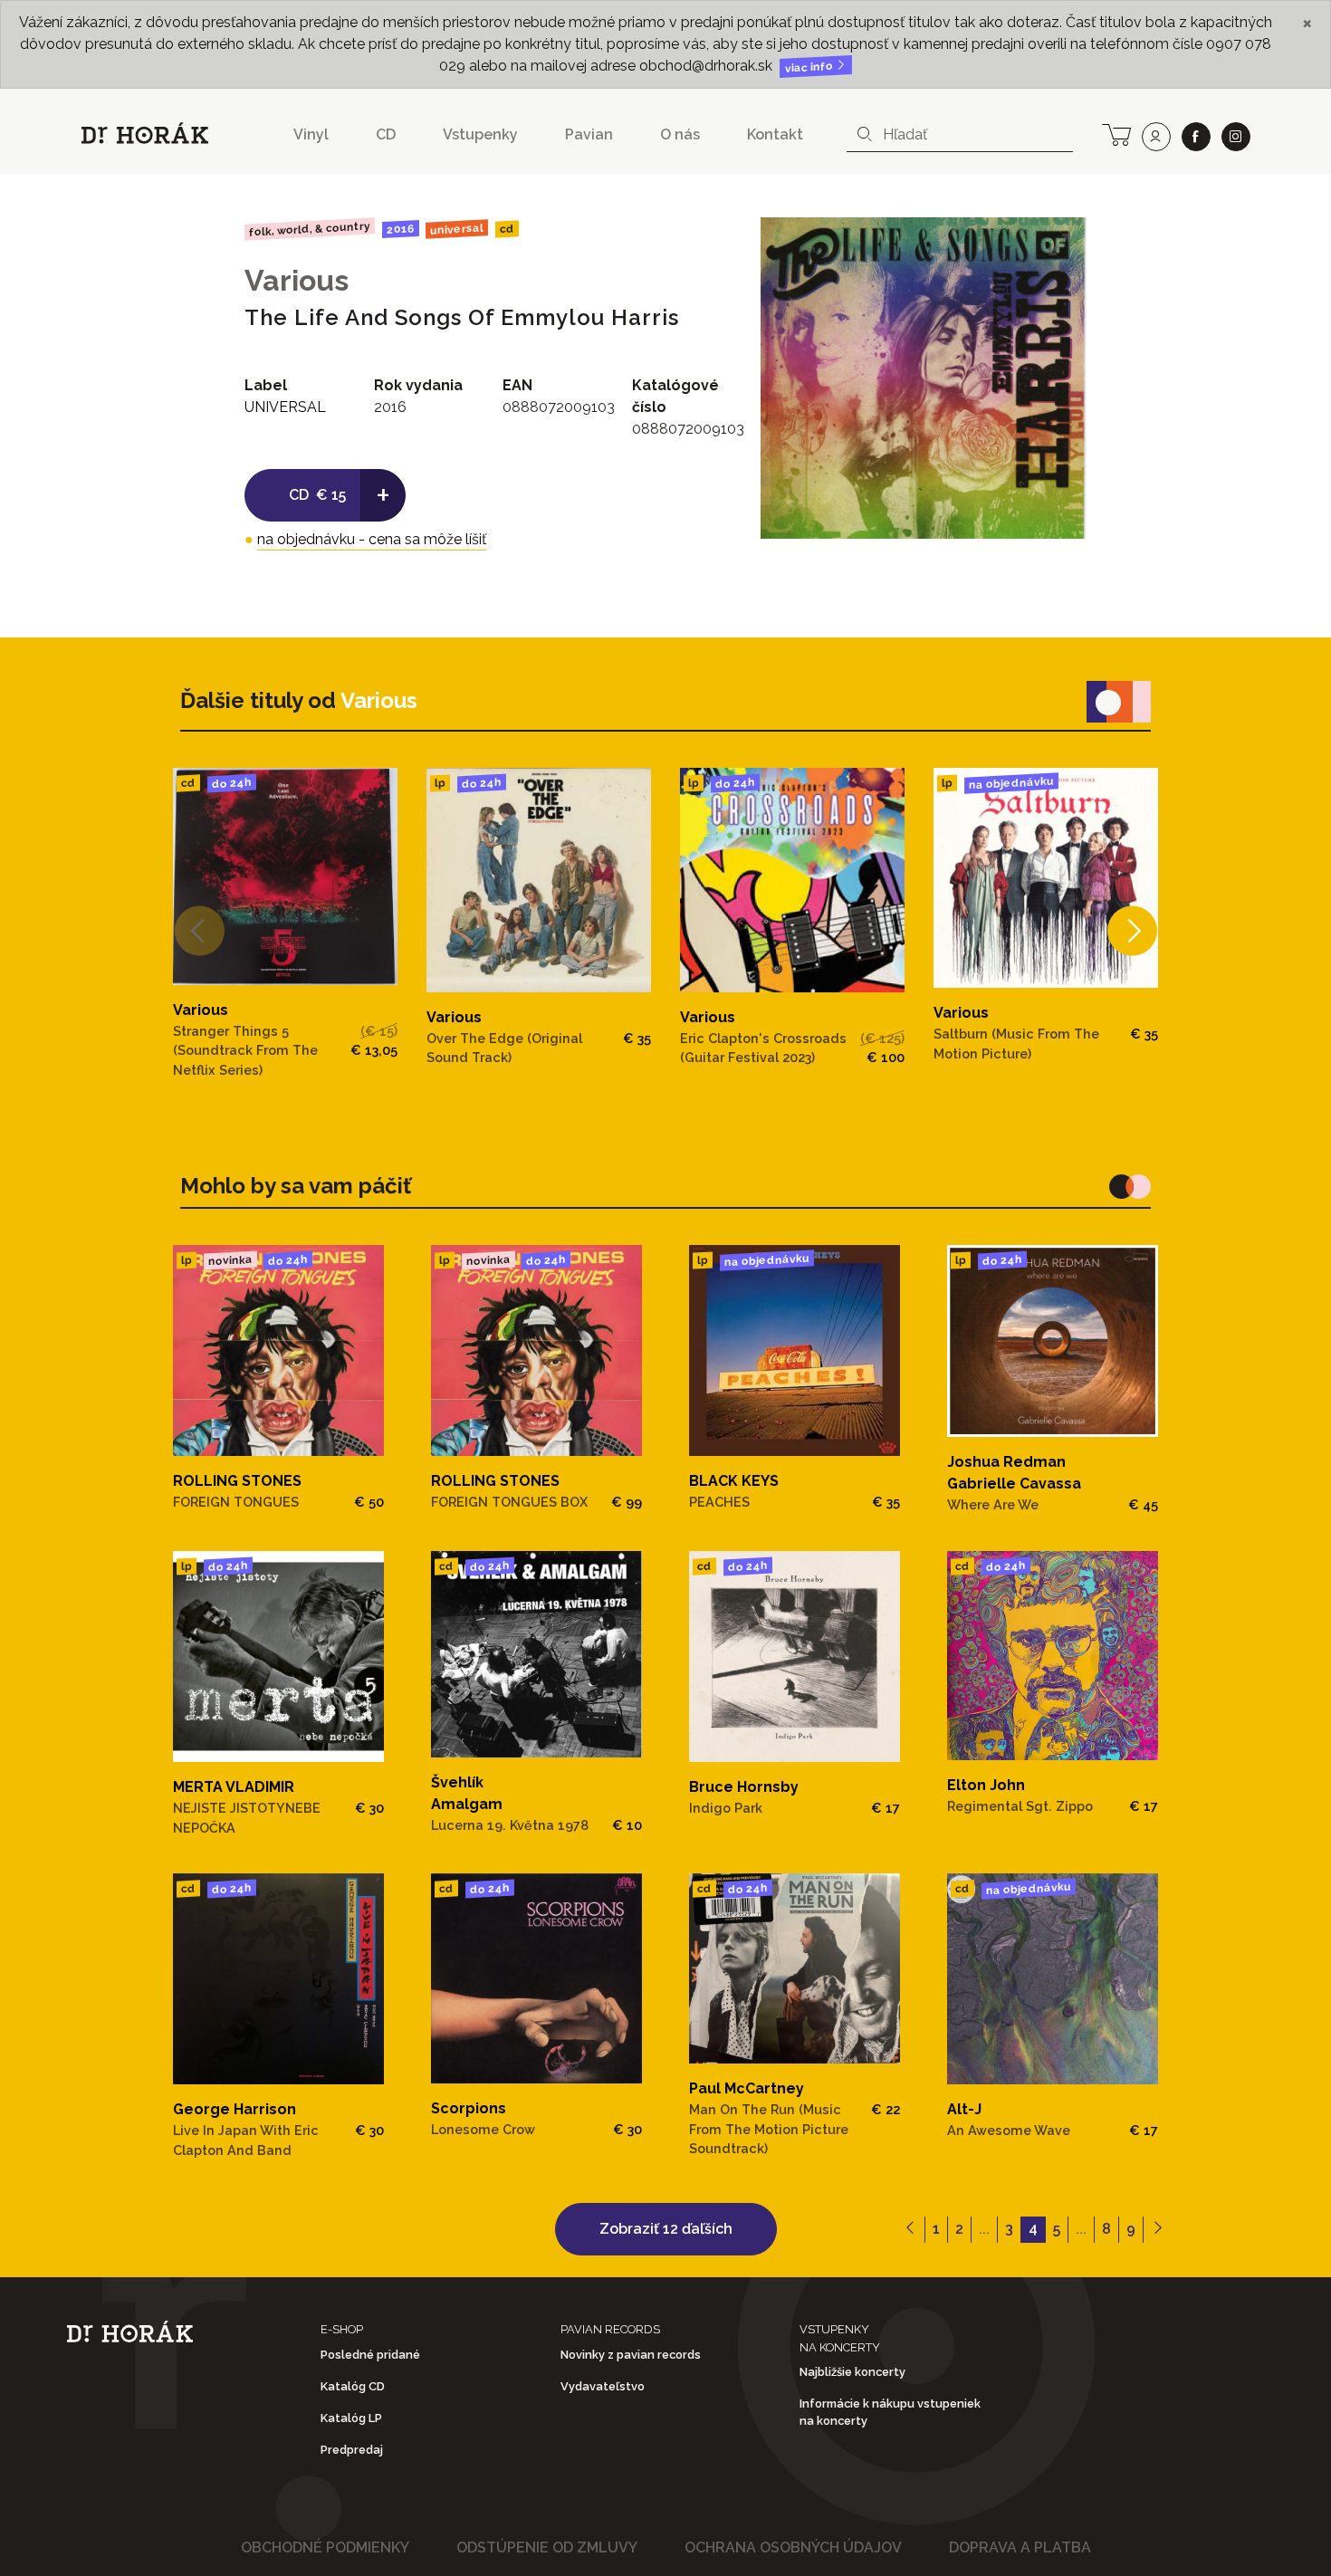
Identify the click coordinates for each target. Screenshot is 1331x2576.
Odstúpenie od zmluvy (547, 2547)
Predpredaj (352, 2450)
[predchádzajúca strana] (910, 2230)
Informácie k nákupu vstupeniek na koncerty (890, 2412)
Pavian (589, 134)
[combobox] (960, 135)
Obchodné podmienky (325, 2547)
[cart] (1116, 133)
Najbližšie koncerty (852, 2372)
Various (297, 280)
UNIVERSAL (457, 229)
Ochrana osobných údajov (793, 2547)
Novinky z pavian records (631, 2355)
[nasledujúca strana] (1158, 2230)
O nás (680, 134)
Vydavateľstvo (603, 2386)
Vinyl (311, 134)
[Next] (1132, 930)
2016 (400, 229)
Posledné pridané (370, 2355)
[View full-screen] (1059, 244)
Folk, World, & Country (310, 229)
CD (386, 134)
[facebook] (1196, 137)
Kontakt (775, 134)
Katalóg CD (353, 2386)
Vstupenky (480, 134)
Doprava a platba (1020, 2547)
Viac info (810, 67)
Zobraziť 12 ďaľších (666, 2229)
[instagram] (1236, 137)
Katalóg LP (351, 2418)
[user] (1156, 137)
